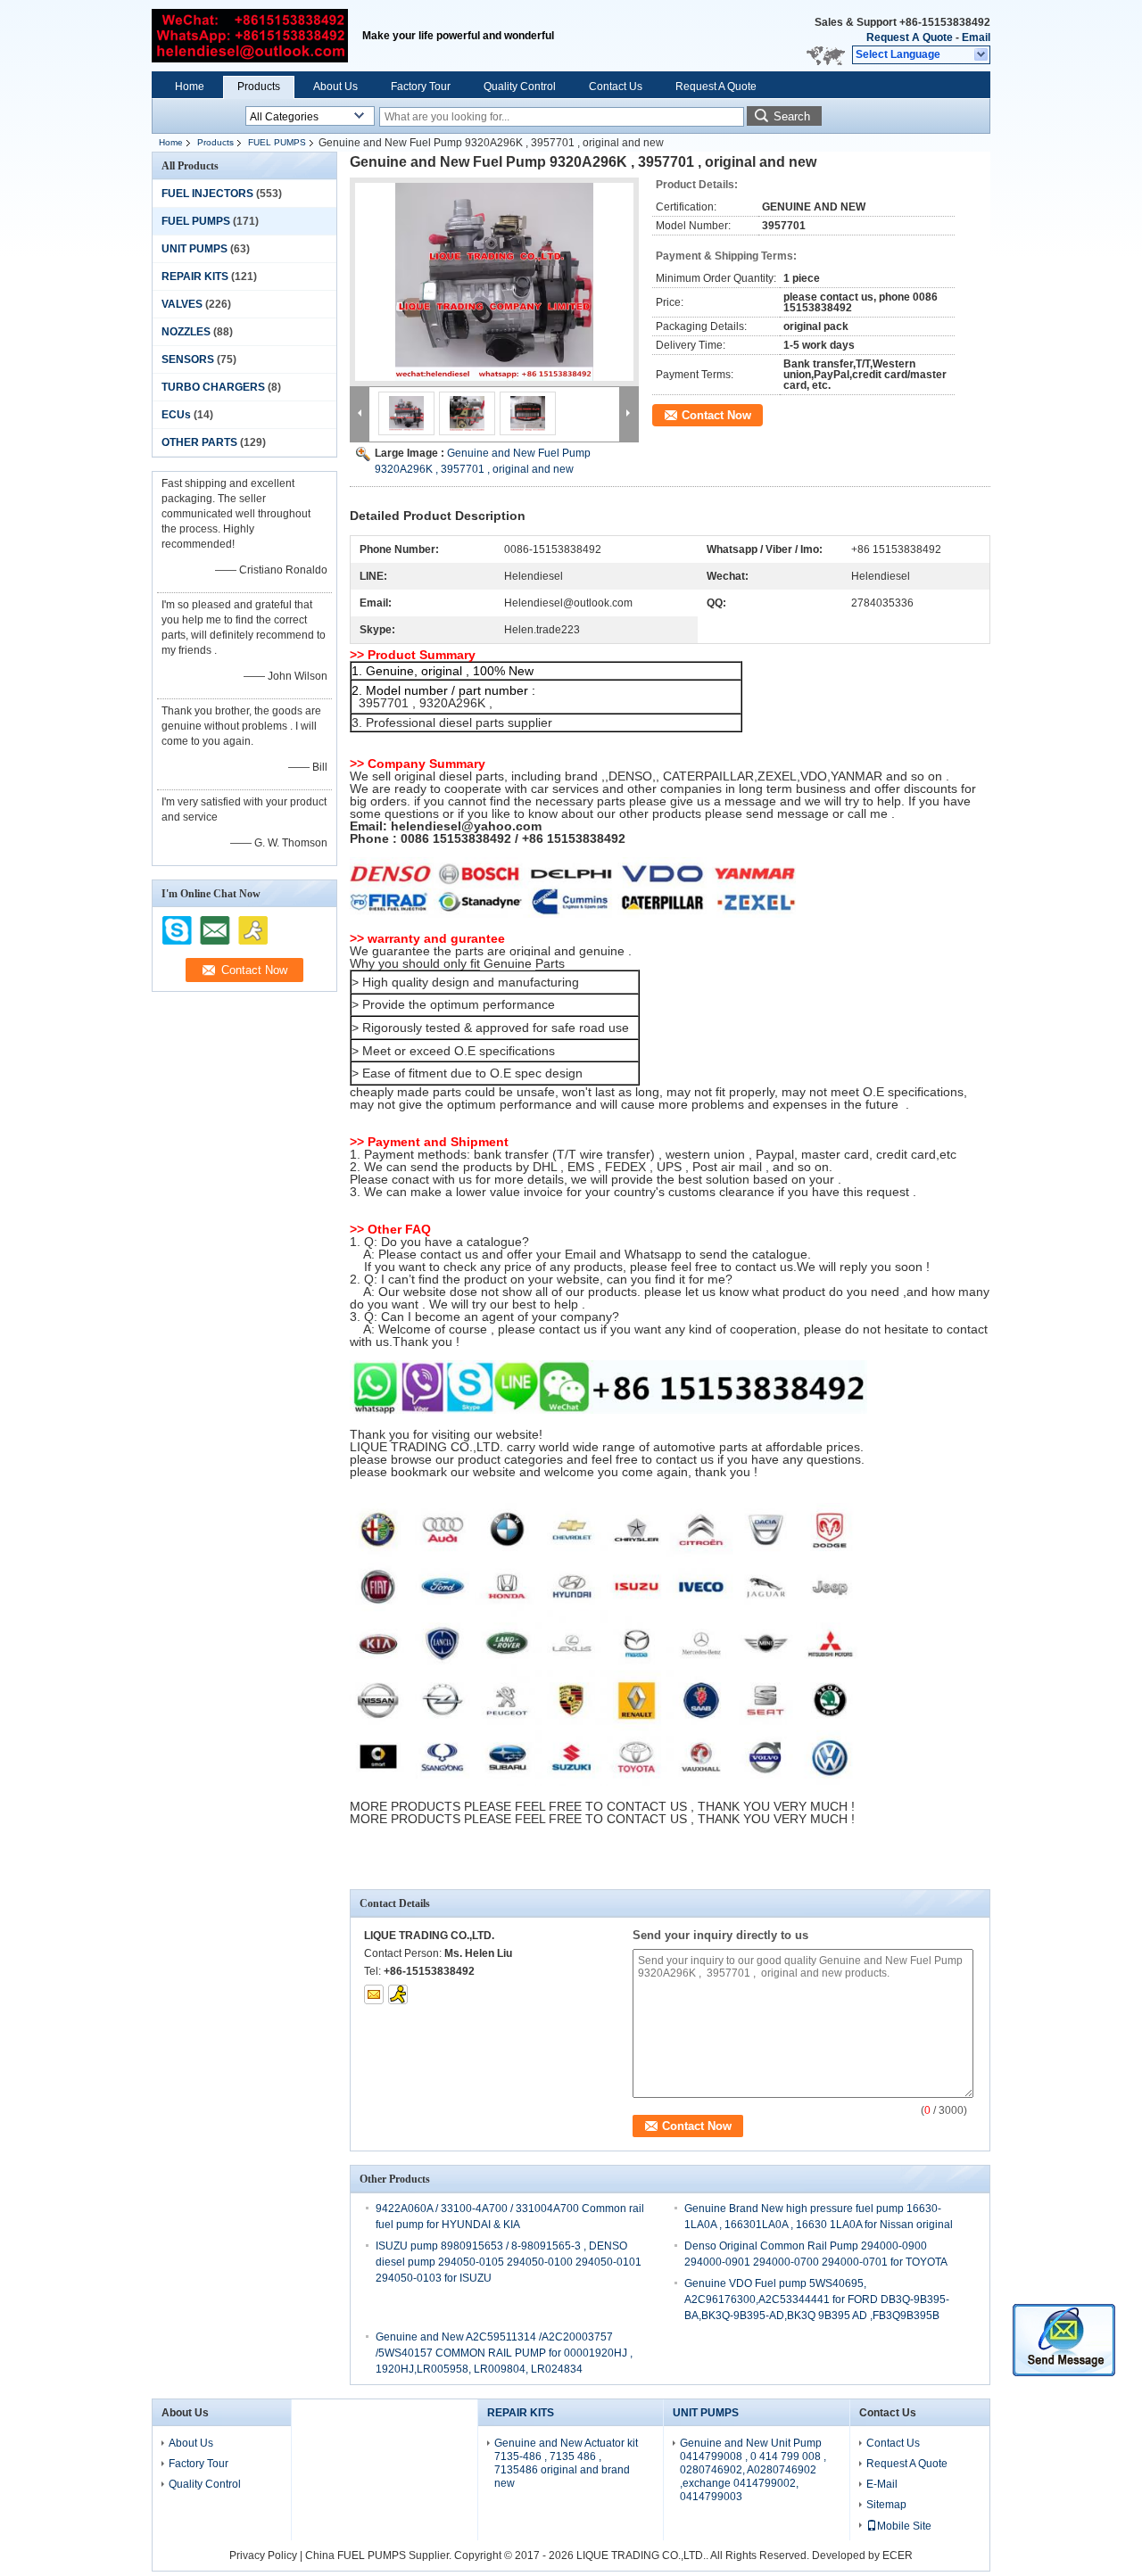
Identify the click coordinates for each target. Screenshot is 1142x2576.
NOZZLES (186, 332)
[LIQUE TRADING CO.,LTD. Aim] (398, 1994)
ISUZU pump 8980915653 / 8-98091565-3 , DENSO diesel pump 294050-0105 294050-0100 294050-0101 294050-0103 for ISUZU (509, 2262)
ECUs (176, 415)
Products (259, 87)
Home (190, 87)
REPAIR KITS (195, 277)
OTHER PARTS (199, 442)
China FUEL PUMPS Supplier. (380, 2555)
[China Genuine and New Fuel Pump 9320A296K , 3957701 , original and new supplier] (494, 282)
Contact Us (616, 87)
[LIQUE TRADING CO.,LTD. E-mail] (374, 1994)
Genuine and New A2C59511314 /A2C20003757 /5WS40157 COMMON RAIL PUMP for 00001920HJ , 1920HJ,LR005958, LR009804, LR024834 (504, 2353)
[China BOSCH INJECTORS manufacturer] (250, 36)
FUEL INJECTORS (207, 194)
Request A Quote (910, 37)
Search (792, 116)
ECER (898, 2555)
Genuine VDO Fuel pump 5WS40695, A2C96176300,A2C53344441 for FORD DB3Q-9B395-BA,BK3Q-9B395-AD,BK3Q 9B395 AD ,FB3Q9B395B (817, 2299)
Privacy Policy (263, 2555)
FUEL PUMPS (277, 142)
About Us (335, 87)
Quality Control (520, 87)
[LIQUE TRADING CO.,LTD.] (982, 55)
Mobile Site (904, 2526)
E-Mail (882, 2484)
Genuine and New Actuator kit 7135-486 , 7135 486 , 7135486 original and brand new (566, 2463)
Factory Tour (421, 87)
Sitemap (886, 2505)
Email (976, 37)
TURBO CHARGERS (213, 387)
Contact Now (716, 415)
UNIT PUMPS (194, 249)
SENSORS (188, 359)
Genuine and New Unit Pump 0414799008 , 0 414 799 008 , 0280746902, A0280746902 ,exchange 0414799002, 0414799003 (753, 2470)
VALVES (182, 304)
